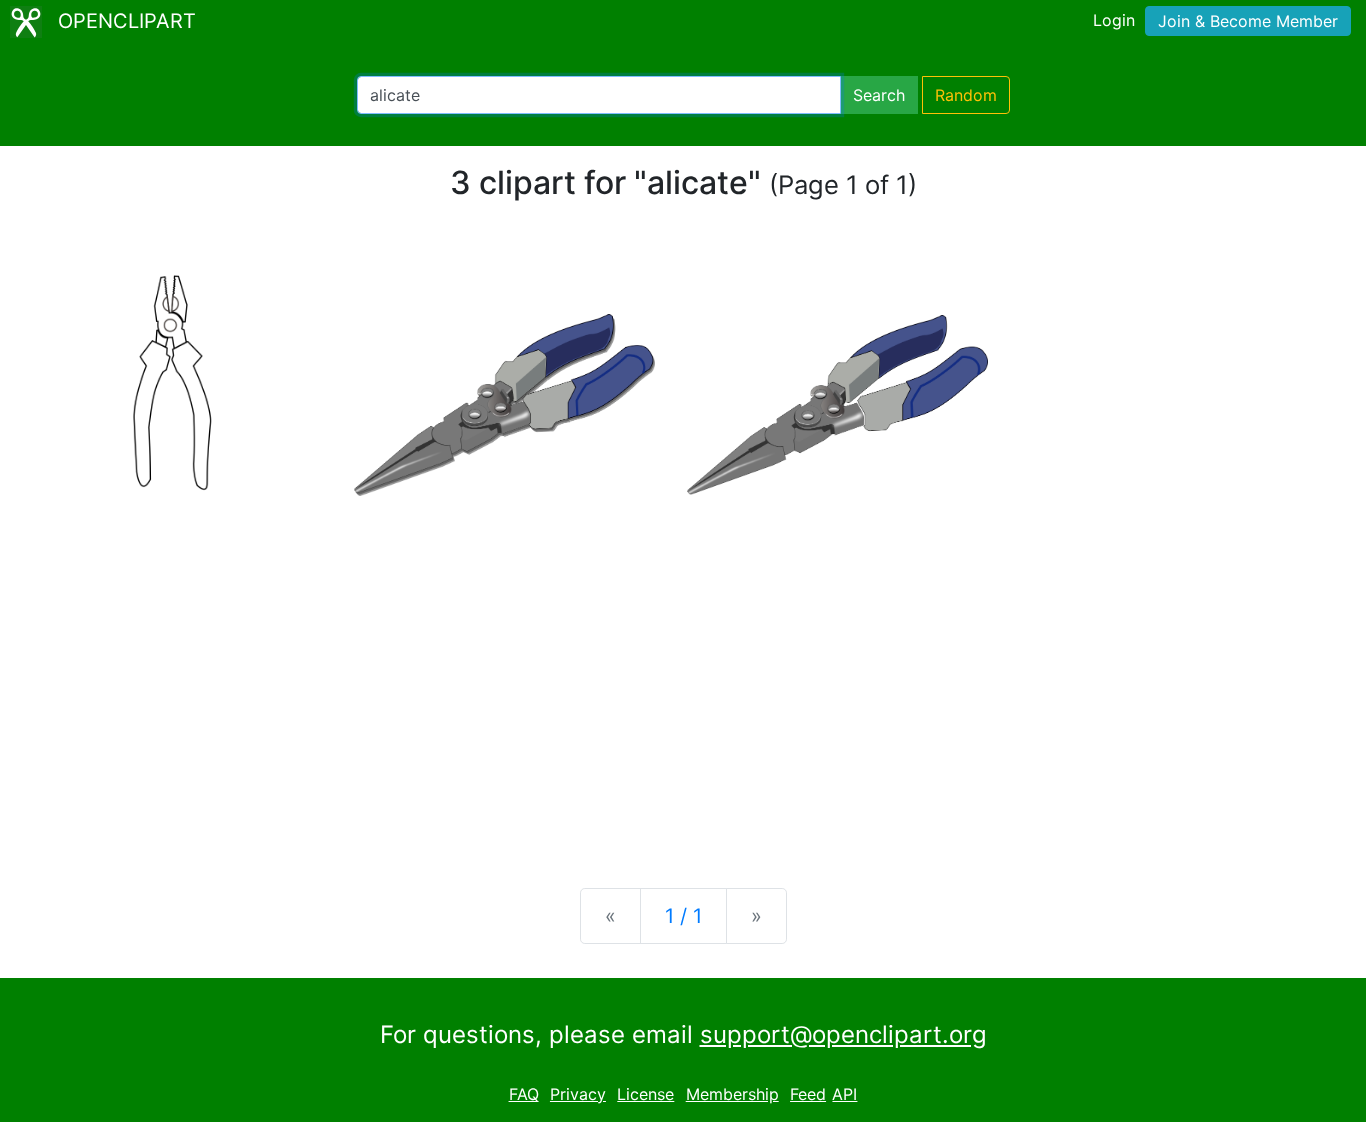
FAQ (524, 1094)
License (645, 1094)
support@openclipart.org (843, 1034)
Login (1114, 20)
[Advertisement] (683, 716)
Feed (808, 1094)
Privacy (578, 1094)
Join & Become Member (1248, 21)
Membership (732, 1094)
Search (879, 95)
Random (966, 95)
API (844, 1094)
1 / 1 (683, 916)
